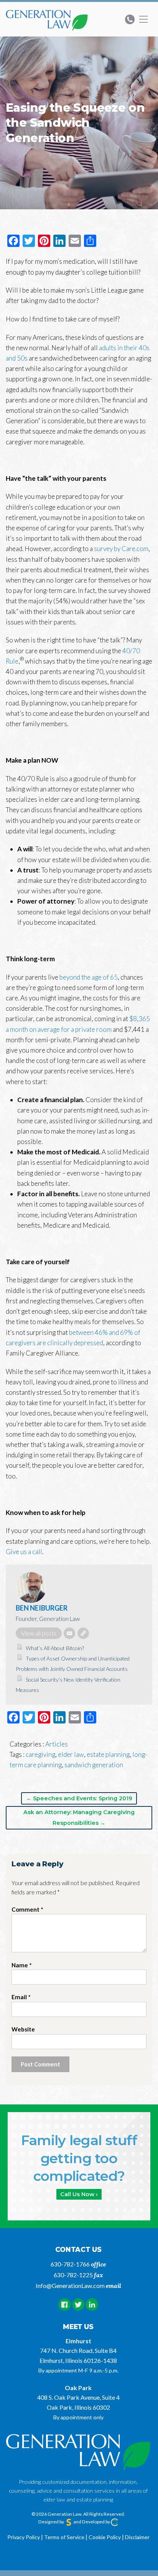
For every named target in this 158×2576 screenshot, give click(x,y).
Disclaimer (137, 2537)
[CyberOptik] (115, 2522)
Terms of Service (64, 2537)
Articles (57, 1744)
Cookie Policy (105, 2537)
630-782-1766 (70, 2264)
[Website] (83, 1633)
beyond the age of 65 (89, 977)
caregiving (40, 1754)
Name (22, 1965)
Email (21, 1997)
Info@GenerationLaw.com (70, 2285)
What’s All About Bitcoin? (55, 1648)
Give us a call (24, 1552)
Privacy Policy (24, 2537)
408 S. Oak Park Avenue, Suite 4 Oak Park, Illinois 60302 (78, 2402)
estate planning (108, 1754)
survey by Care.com (121, 549)
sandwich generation (94, 1765)
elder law (71, 1754)
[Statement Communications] (69, 2522)
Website (23, 2029)
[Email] (69, 1633)
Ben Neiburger (42, 1608)
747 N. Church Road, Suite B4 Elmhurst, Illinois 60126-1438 (78, 2355)
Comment (27, 1909)
